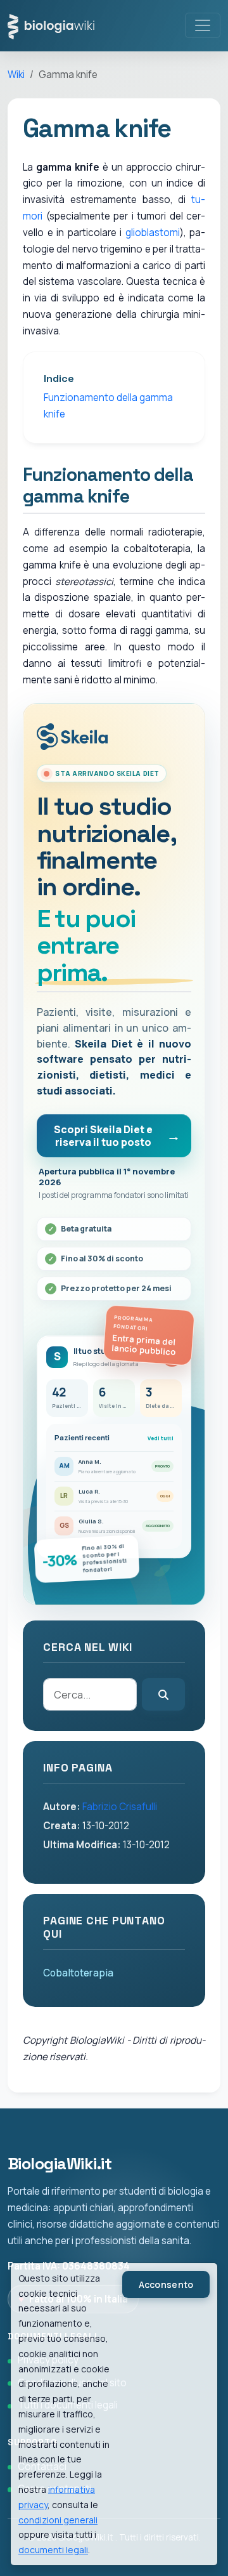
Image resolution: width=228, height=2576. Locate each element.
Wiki (16, 75)
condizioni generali (58, 2520)
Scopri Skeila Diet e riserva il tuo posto (103, 1136)
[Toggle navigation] (203, 25)
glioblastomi (153, 233)
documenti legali (53, 2550)
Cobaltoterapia (78, 1973)
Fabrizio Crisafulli (120, 1807)
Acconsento (166, 2284)
